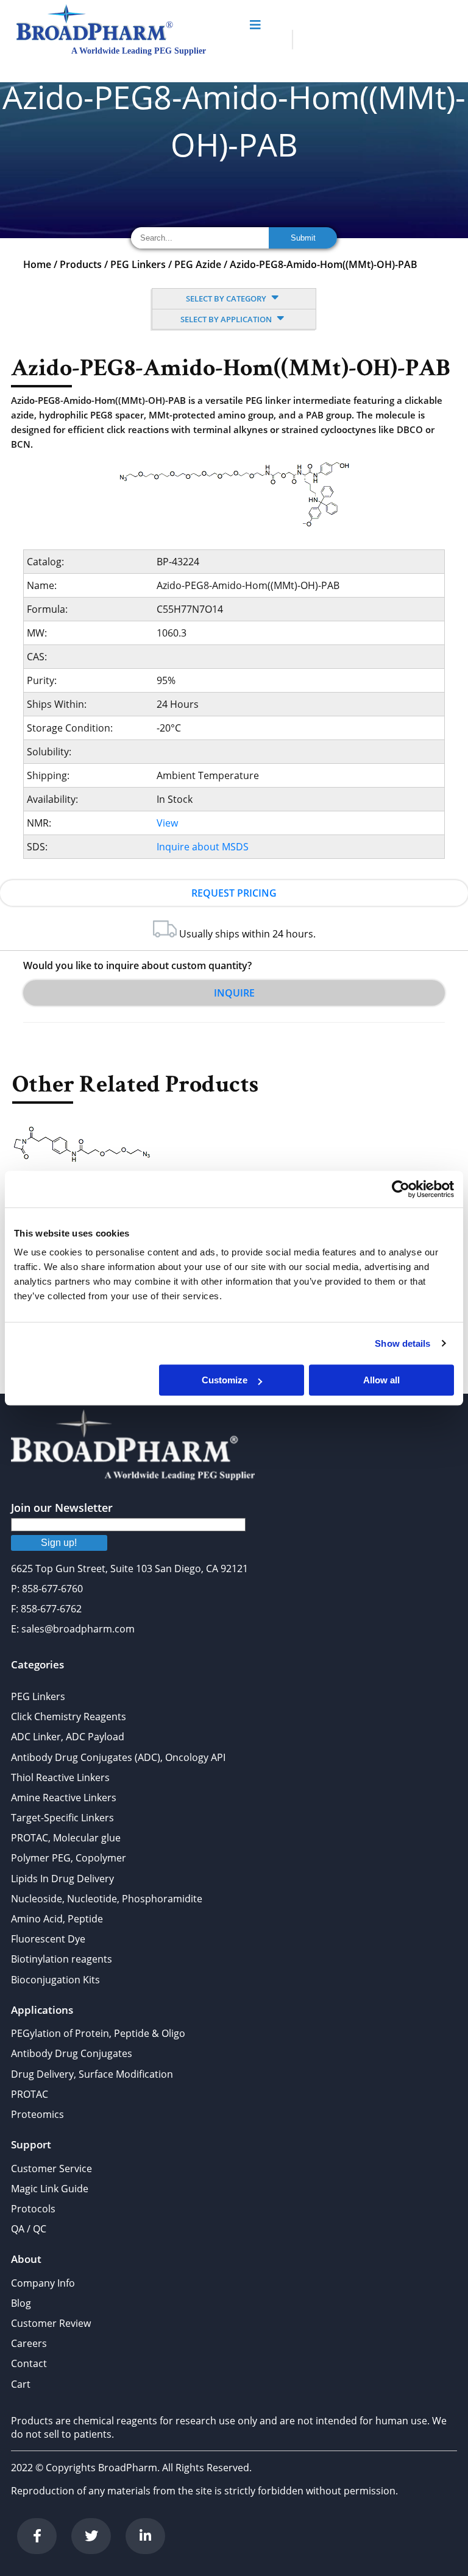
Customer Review (51, 2323)
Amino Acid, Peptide (57, 1919)
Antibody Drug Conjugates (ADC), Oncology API (118, 1757)
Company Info (43, 2283)
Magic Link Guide (50, 2189)
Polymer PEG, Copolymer (69, 1858)
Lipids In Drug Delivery (62, 1879)
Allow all (381, 1380)
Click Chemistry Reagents (69, 1717)
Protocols (33, 2209)
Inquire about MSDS (203, 847)
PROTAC (30, 2094)
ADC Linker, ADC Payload (68, 1737)
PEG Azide (198, 264)
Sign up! (59, 1543)
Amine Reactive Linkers (64, 1798)
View (167, 823)
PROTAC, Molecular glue (66, 1838)
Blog (21, 2303)
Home (37, 264)
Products (81, 264)
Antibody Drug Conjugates (72, 2053)
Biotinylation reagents (62, 1959)
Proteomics (37, 2114)
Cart (21, 2384)
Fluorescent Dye (48, 1939)
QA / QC (29, 2229)
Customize (225, 1380)
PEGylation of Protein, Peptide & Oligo (98, 2033)
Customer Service (51, 2168)
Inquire (234, 993)
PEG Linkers (138, 264)
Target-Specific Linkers (62, 1818)
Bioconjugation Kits (55, 1980)
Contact (29, 2363)
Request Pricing (234, 893)
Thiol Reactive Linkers (60, 1777)
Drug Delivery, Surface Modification (92, 2074)
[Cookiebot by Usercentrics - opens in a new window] (401, 1189)
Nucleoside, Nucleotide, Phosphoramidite (107, 1899)
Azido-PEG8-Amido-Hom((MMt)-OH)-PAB (324, 264)
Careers (29, 2343)
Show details (402, 1343)
